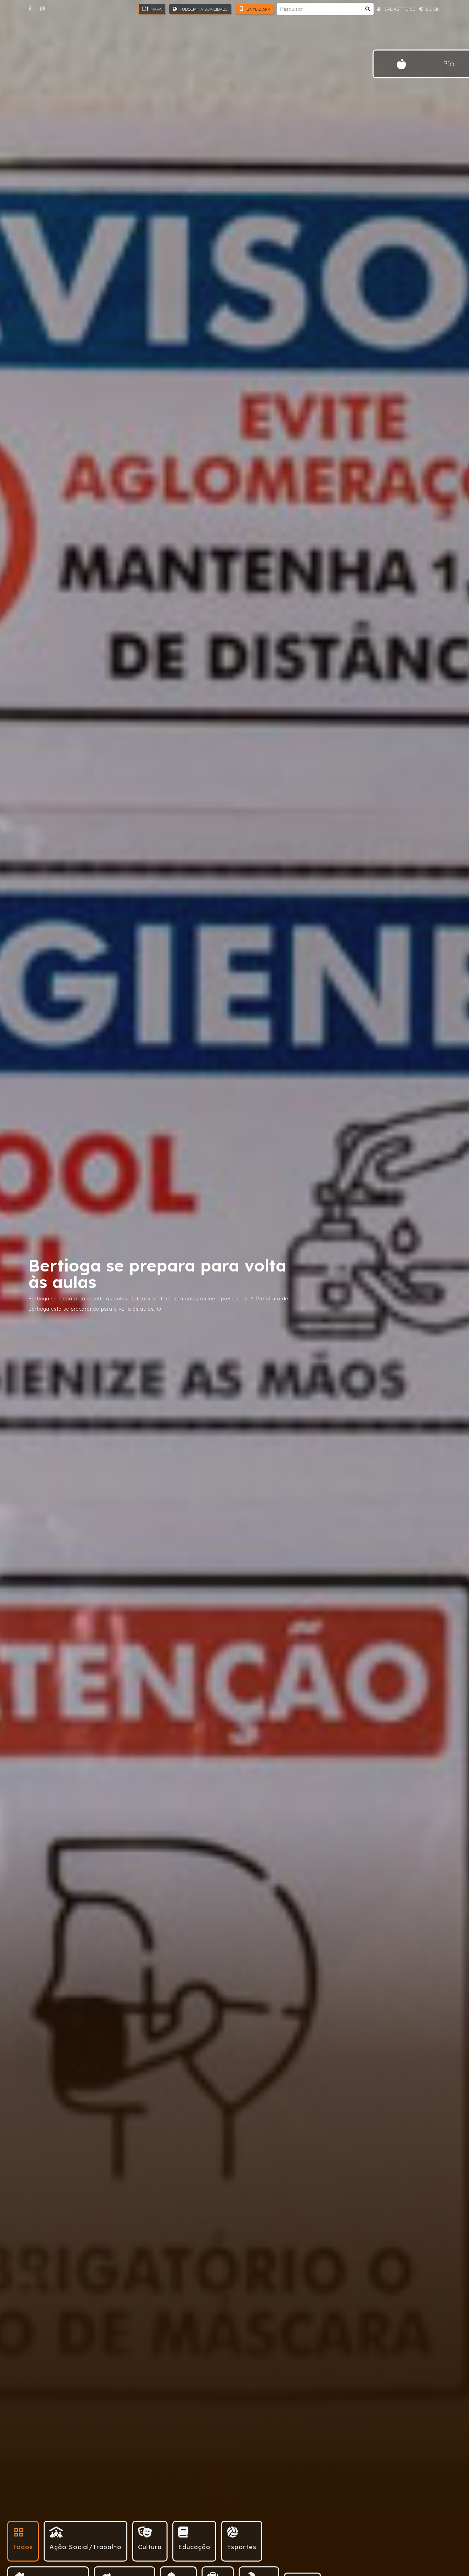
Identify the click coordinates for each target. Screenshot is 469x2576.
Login (433, 9)
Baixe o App (258, 9)
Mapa (156, 9)
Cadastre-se (399, 9)
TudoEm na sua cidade (203, 9)
